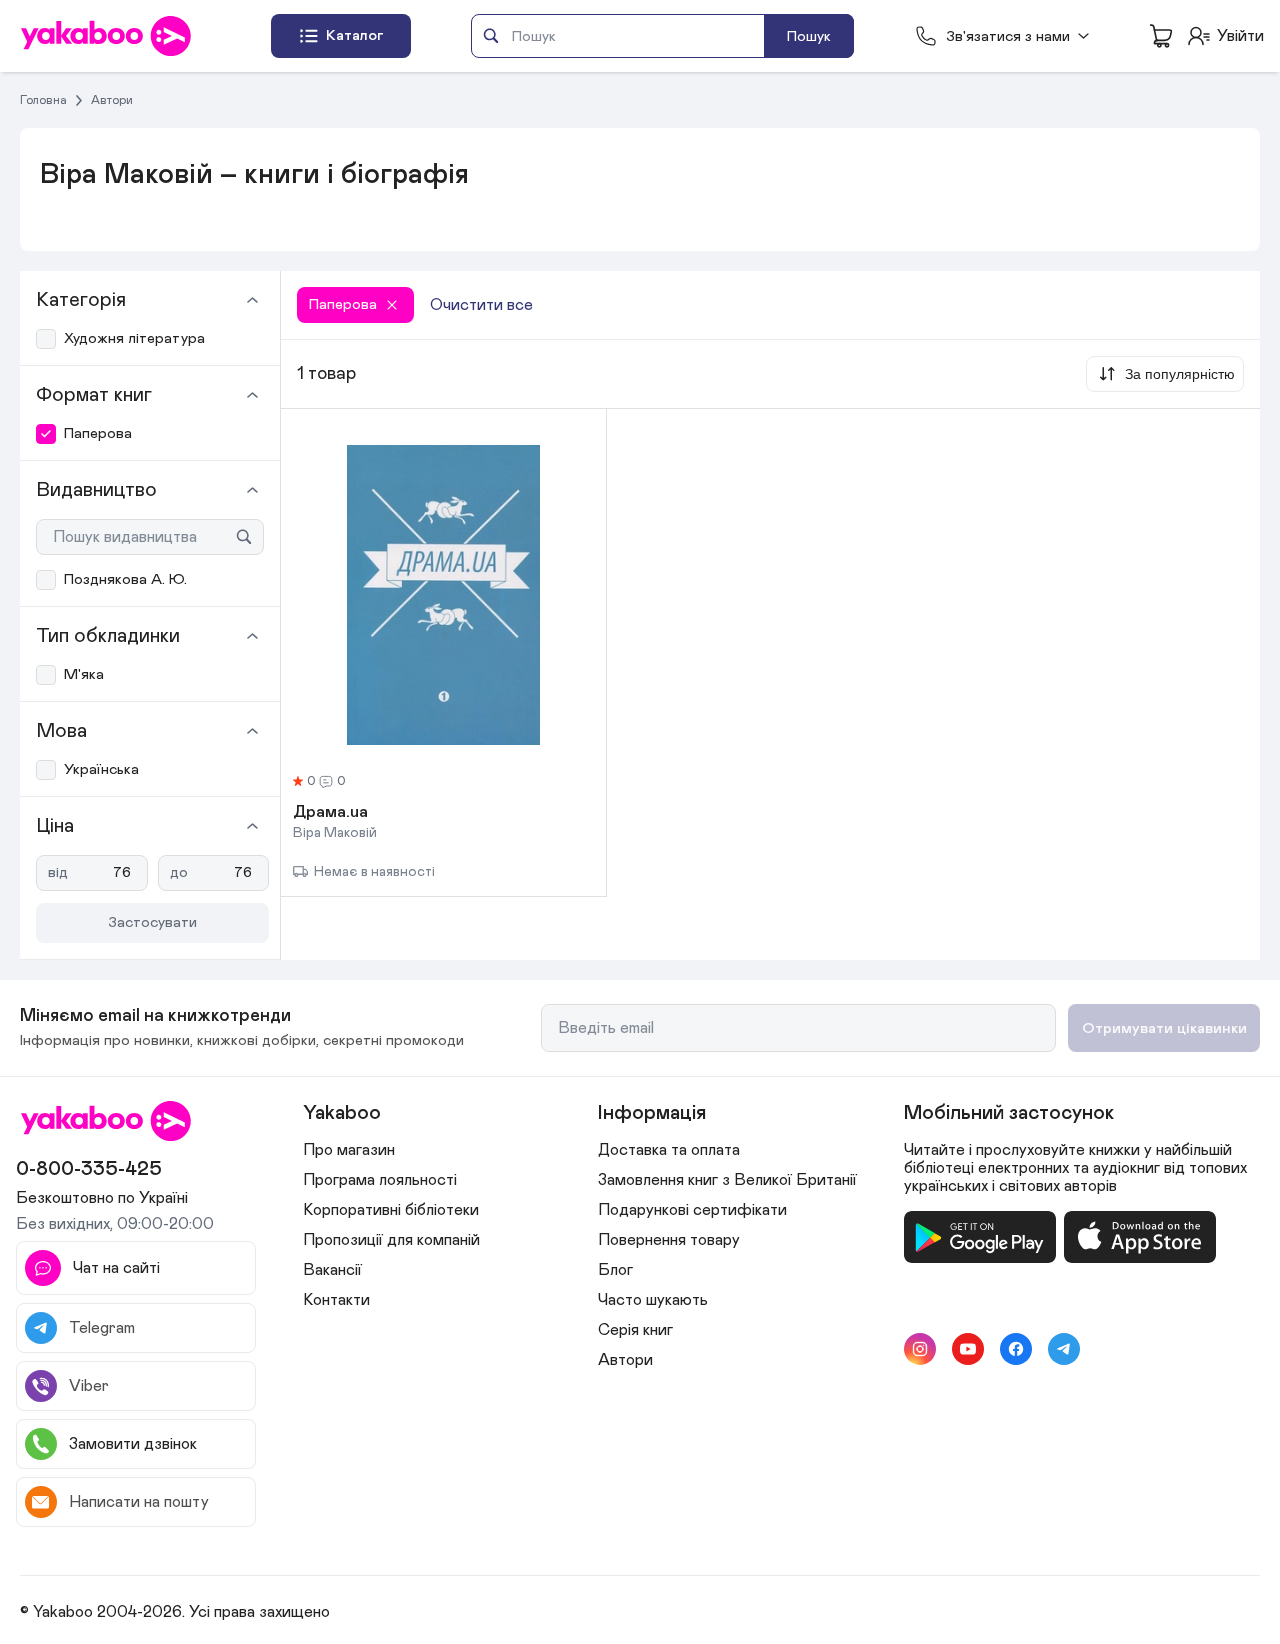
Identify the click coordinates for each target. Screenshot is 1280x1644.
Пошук (809, 36)
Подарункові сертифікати (692, 1210)
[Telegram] (1064, 1349)
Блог (615, 1270)
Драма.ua (330, 813)
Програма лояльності (380, 1180)
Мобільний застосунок (1009, 1113)
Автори (112, 100)
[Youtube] (968, 1349)
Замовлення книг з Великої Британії (727, 1180)
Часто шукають (653, 1300)
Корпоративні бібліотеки (391, 1210)
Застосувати (152, 922)
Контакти (336, 1300)
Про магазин (349, 1150)
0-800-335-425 (89, 1169)
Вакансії (332, 1270)
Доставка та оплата (669, 1150)
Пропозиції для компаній (391, 1240)
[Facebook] (1016, 1349)
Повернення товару (669, 1240)
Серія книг (635, 1330)
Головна (43, 100)
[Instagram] (920, 1349)
